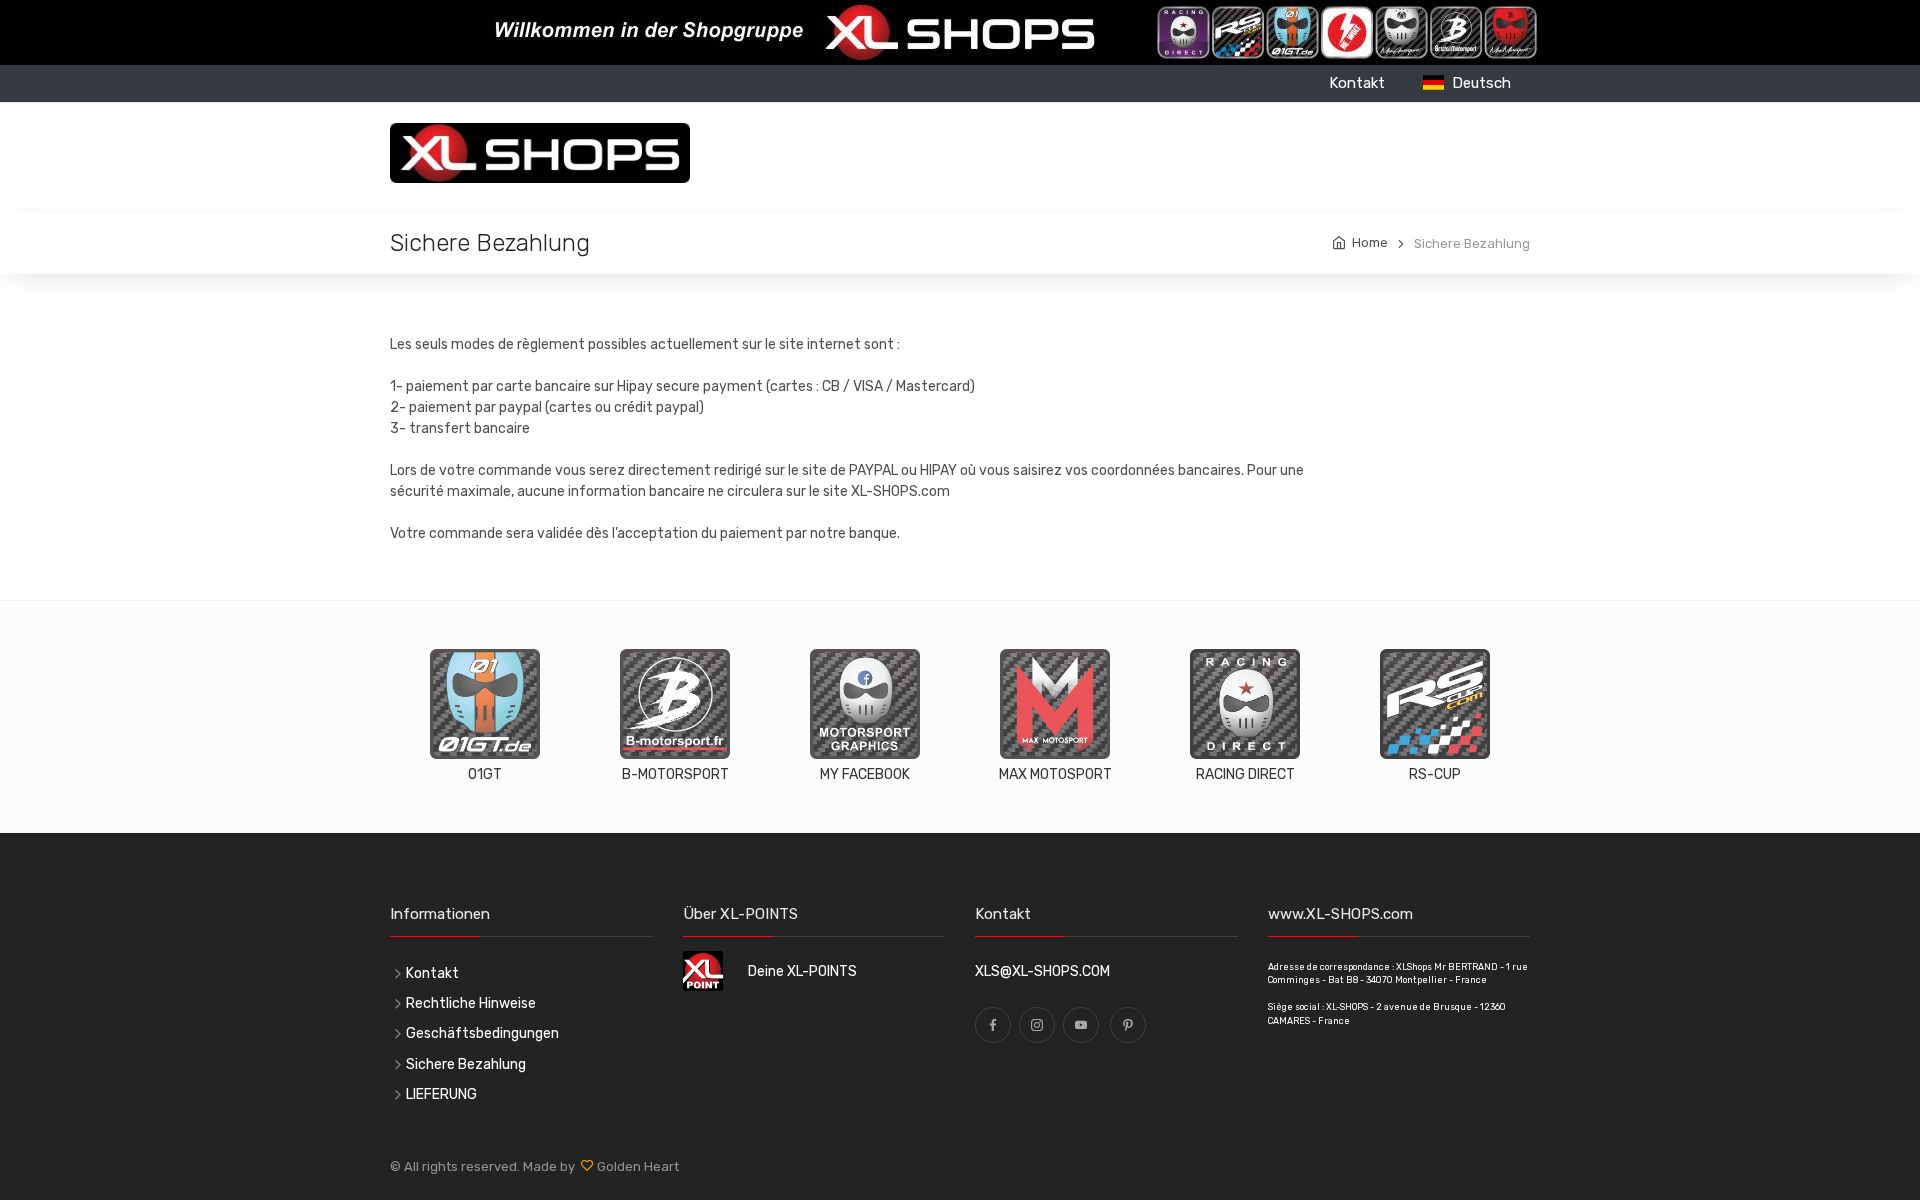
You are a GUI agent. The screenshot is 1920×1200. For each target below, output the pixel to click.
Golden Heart (636, 1166)
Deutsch (1477, 83)
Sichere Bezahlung (466, 1064)
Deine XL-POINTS (802, 971)
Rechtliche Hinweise (471, 1003)
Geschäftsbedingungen (482, 1033)
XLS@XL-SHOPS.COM (1042, 971)
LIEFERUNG (441, 1094)
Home (1370, 242)
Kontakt (1357, 83)
